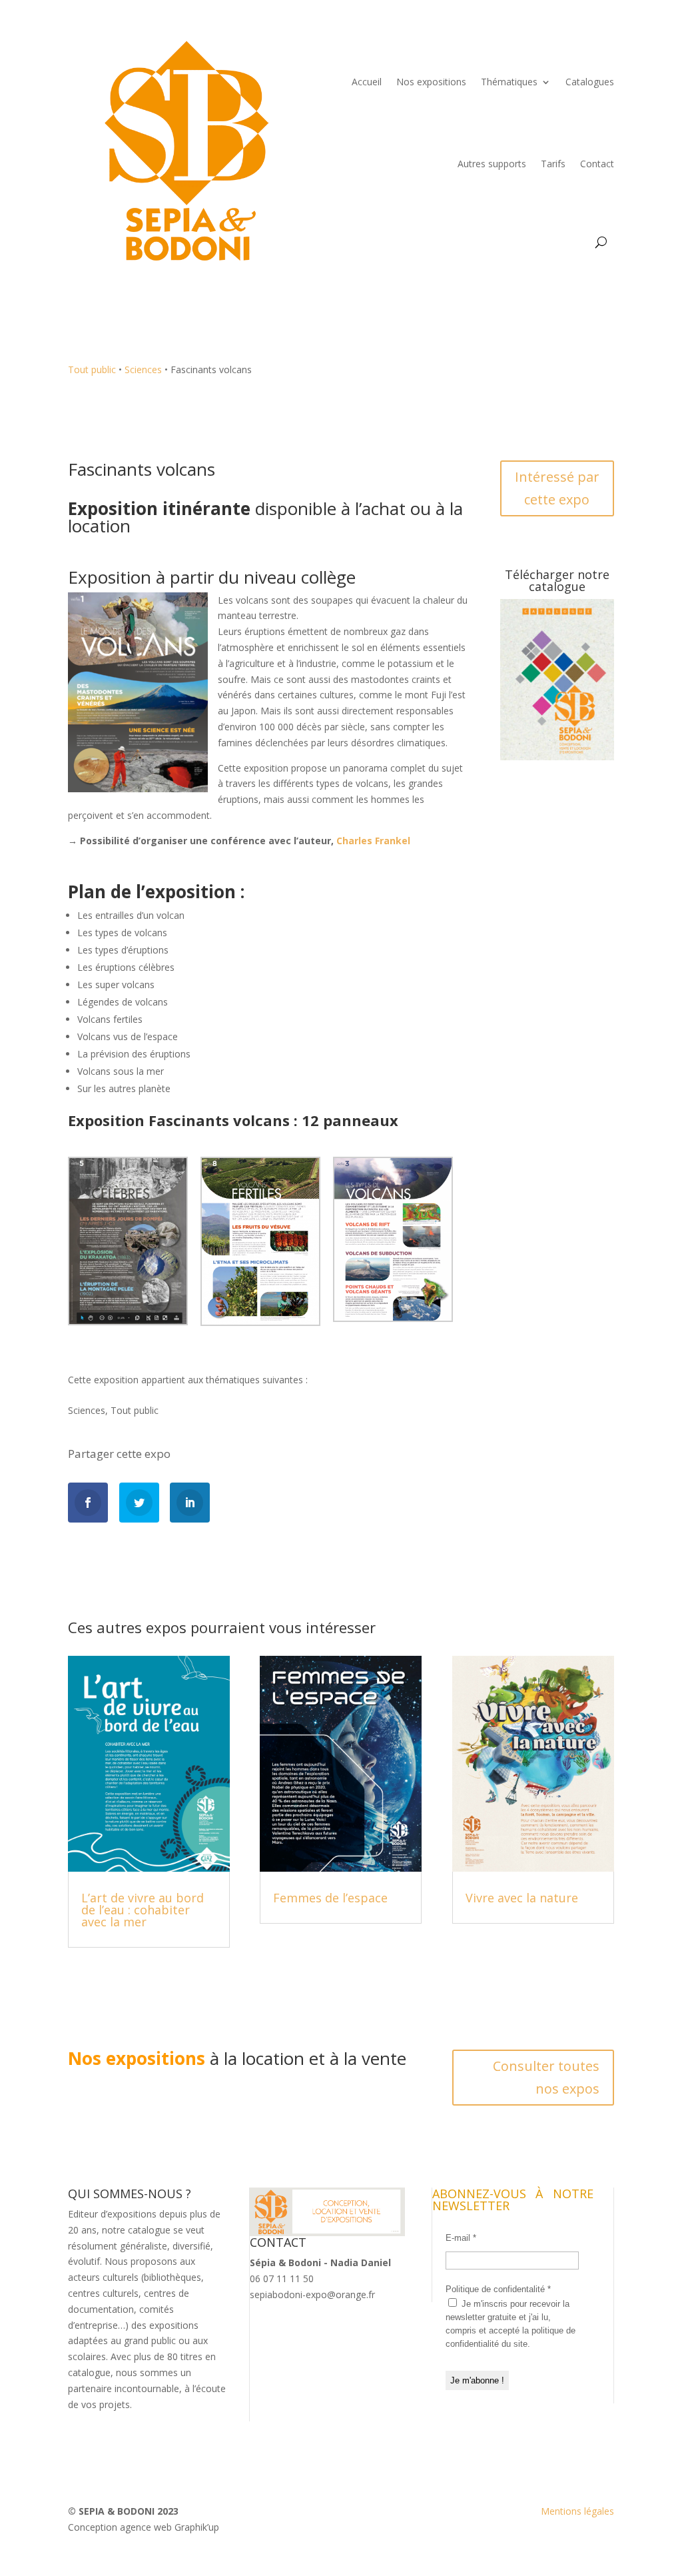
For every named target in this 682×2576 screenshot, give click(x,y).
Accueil (367, 82)
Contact (597, 164)
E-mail (461, 2238)
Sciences (87, 1410)
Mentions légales (577, 2511)
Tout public (135, 1410)
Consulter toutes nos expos (546, 2077)
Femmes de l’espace (330, 1898)
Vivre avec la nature (522, 1898)
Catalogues (590, 82)
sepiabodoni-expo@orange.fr (312, 2294)
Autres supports (492, 164)
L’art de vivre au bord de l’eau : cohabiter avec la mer (143, 1910)
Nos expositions (431, 82)
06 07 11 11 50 (282, 2278)
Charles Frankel (373, 841)
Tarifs (553, 164)
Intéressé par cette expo (557, 488)
